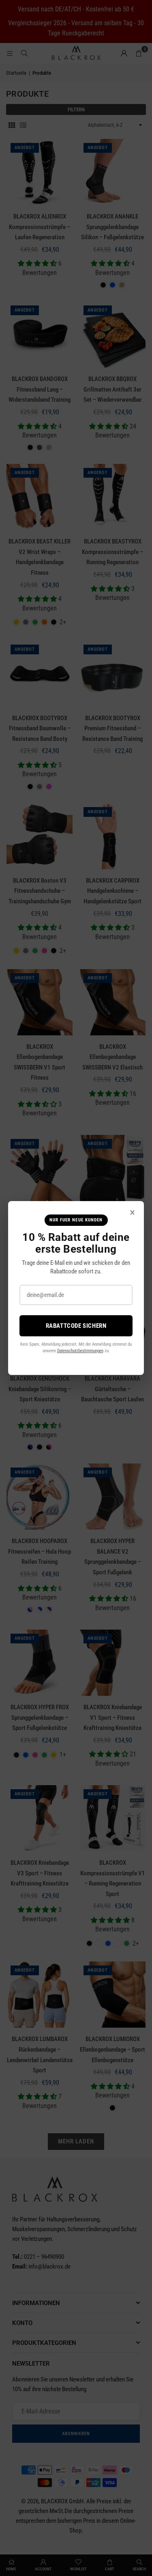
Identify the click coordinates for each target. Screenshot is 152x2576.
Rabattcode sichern (76, 1326)
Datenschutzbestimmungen (80, 1351)
